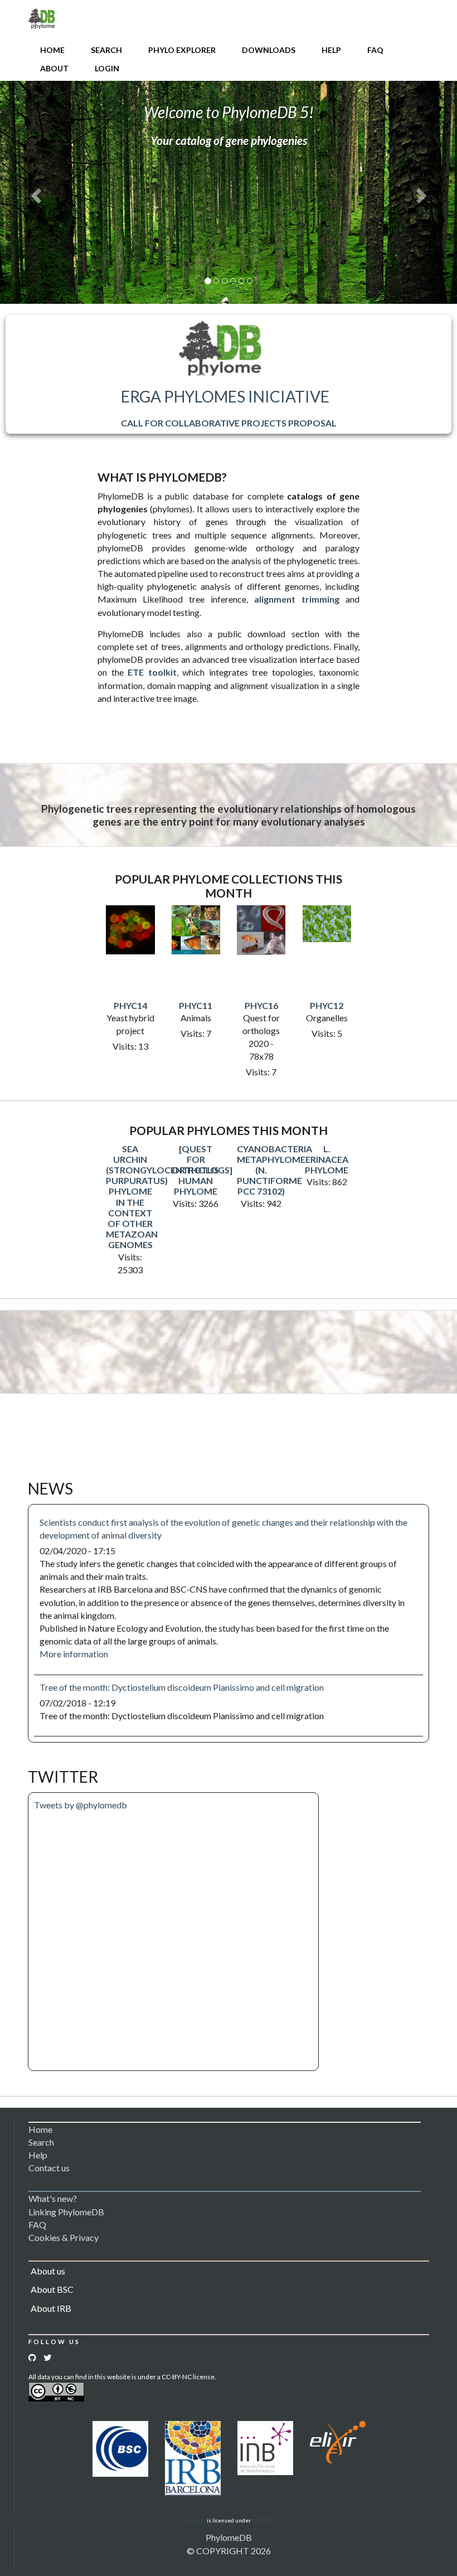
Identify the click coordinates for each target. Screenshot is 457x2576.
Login (107, 68)
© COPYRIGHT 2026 (229, 2551)
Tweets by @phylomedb (81, 1805)
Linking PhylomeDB (66, 2212)
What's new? (53, 2198)
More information (74, 1654)
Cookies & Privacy (64, 2237)
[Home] (42, 18)
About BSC (52, 2289)
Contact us (49, 2168)
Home (52, 50)
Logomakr (193, 2520)
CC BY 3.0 (264, 2520)
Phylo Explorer (182, 50)
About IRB (51, 2308)
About (54, 68)
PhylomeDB (229, 2537)
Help (331, 50)
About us (48, 2271)
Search (106, 50)
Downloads (269, 50)
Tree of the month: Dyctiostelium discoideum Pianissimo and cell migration (182, 1687)
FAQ (375, 50)
